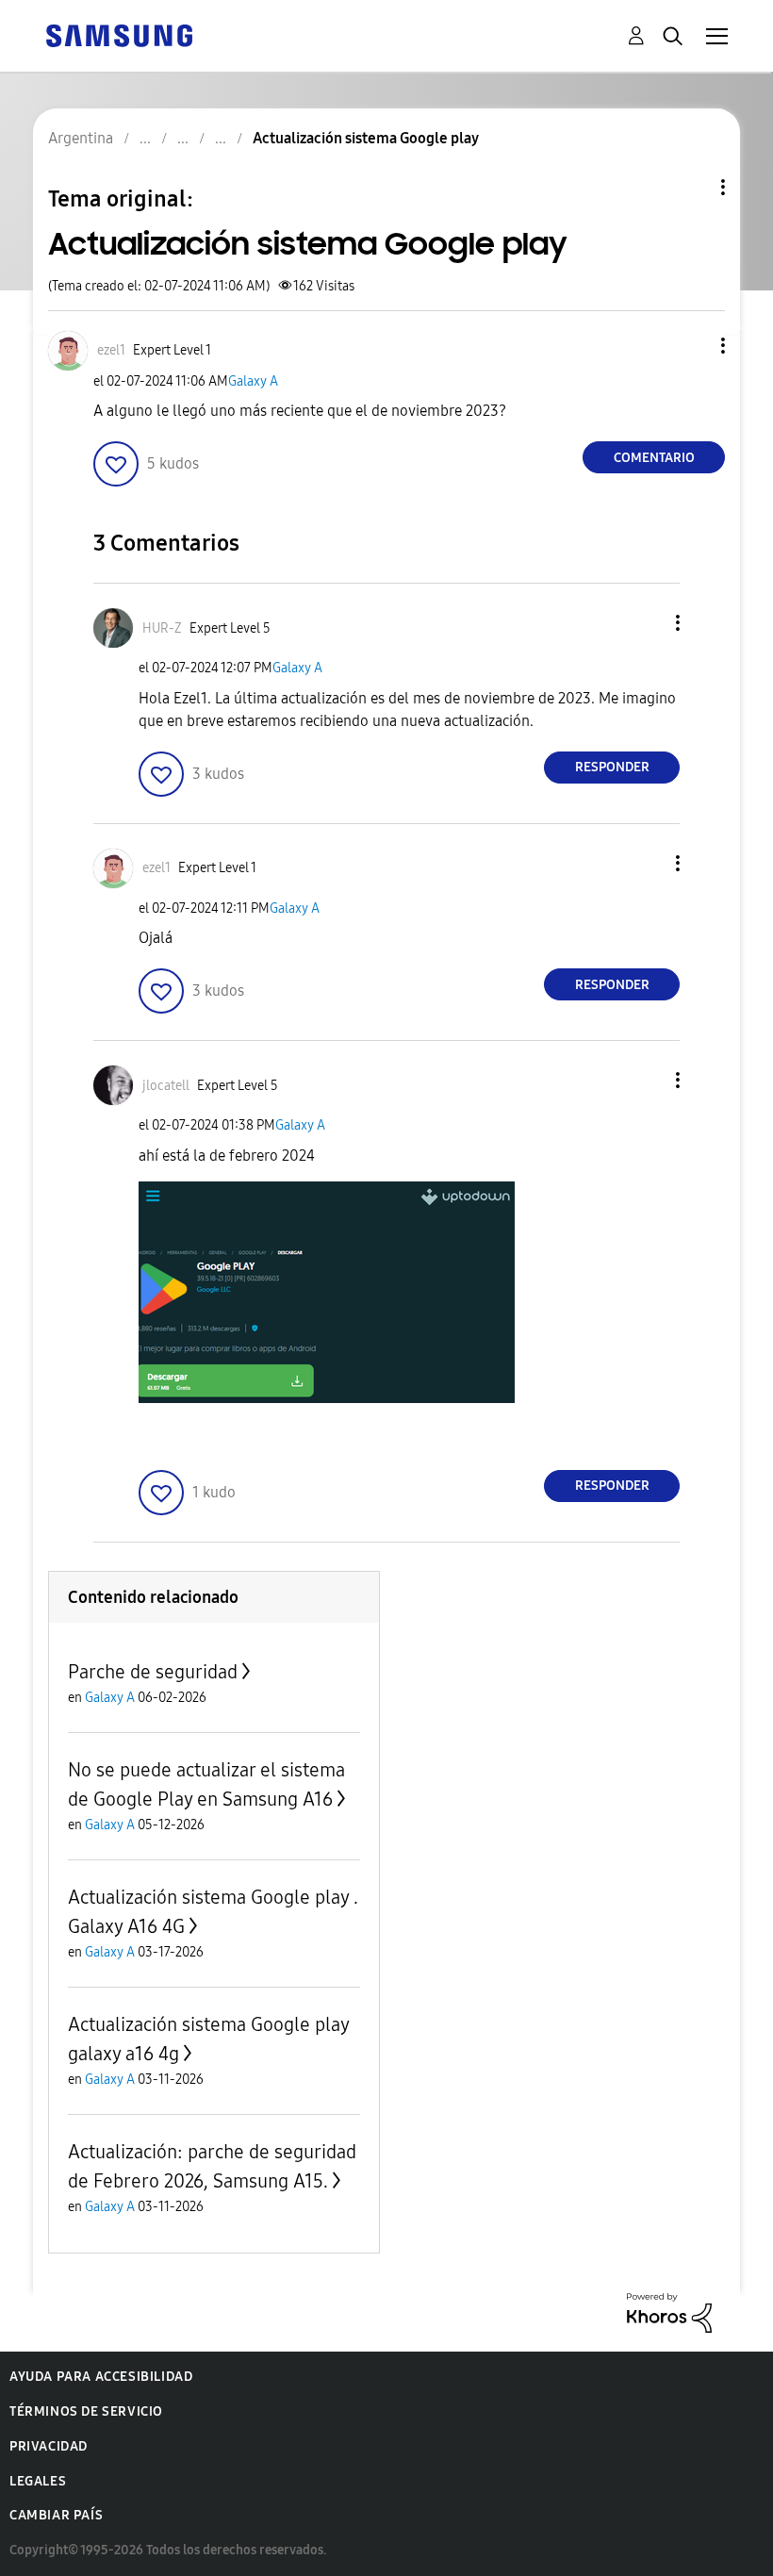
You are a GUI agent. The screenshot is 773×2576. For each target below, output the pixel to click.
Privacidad (49, 2446)
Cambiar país (56, 2515)
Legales (38, 2481)
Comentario (654, 458)
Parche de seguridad (153, 1672)
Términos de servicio (86, 2411)
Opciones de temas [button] (691, 187)
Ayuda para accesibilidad (101, 2377)
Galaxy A (253, 381)
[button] (692, 346)
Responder (612, 767)
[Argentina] (119, 34)
